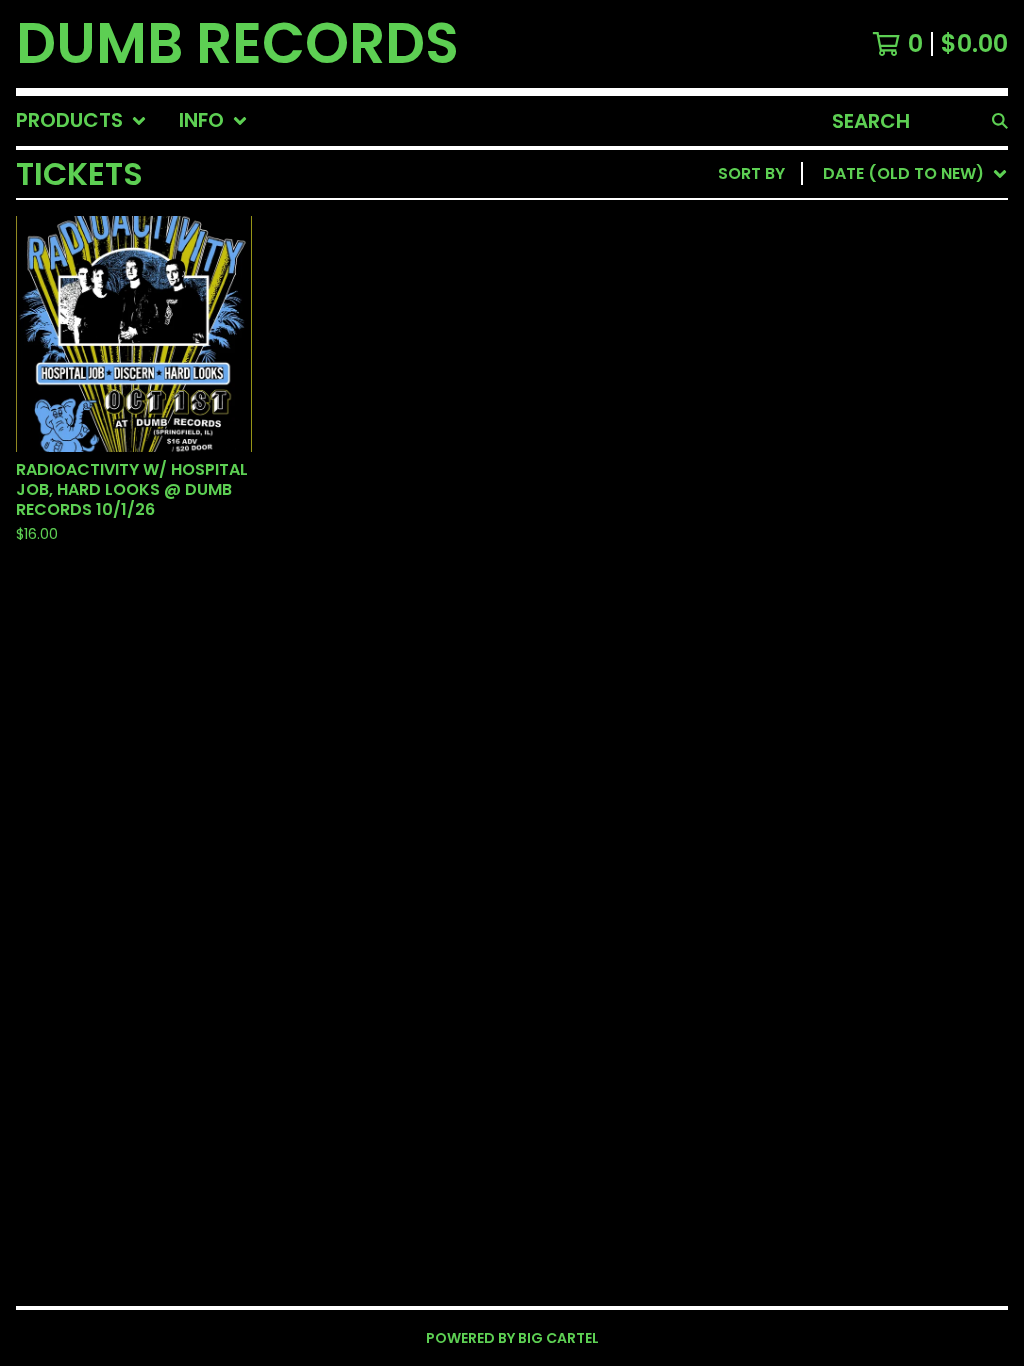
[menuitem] (81, 121)
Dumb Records (237, 44)
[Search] (1000, 121)
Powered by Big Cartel (512, 1338)
